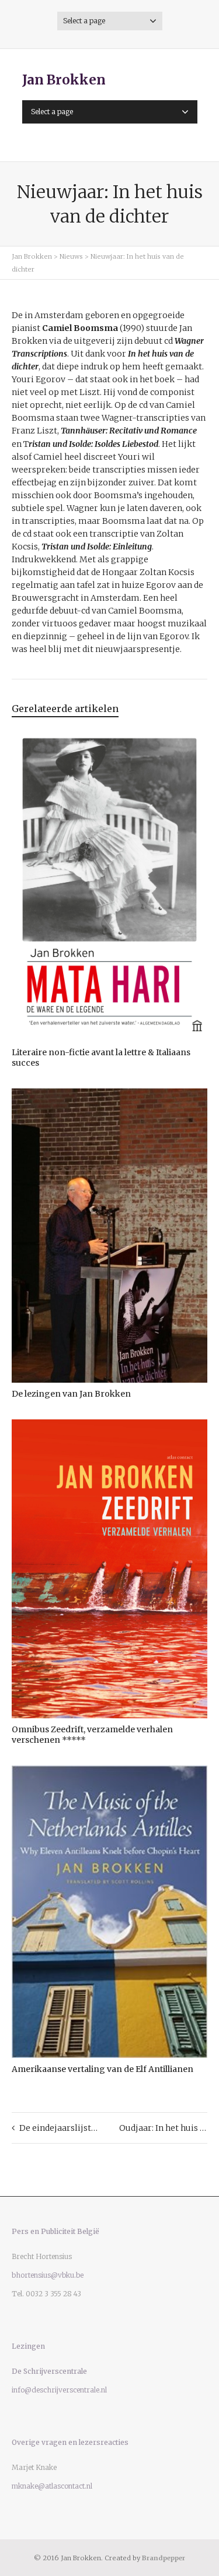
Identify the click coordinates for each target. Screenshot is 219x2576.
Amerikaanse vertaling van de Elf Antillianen (102, 2069)
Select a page (84, 21)
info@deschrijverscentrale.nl (59, 2390)
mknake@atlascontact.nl (52, 2486)
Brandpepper (164, 2558)
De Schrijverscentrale (49, 2371)
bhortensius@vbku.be (48, 2275)
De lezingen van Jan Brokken (71, 1394)
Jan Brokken (64, 80)
